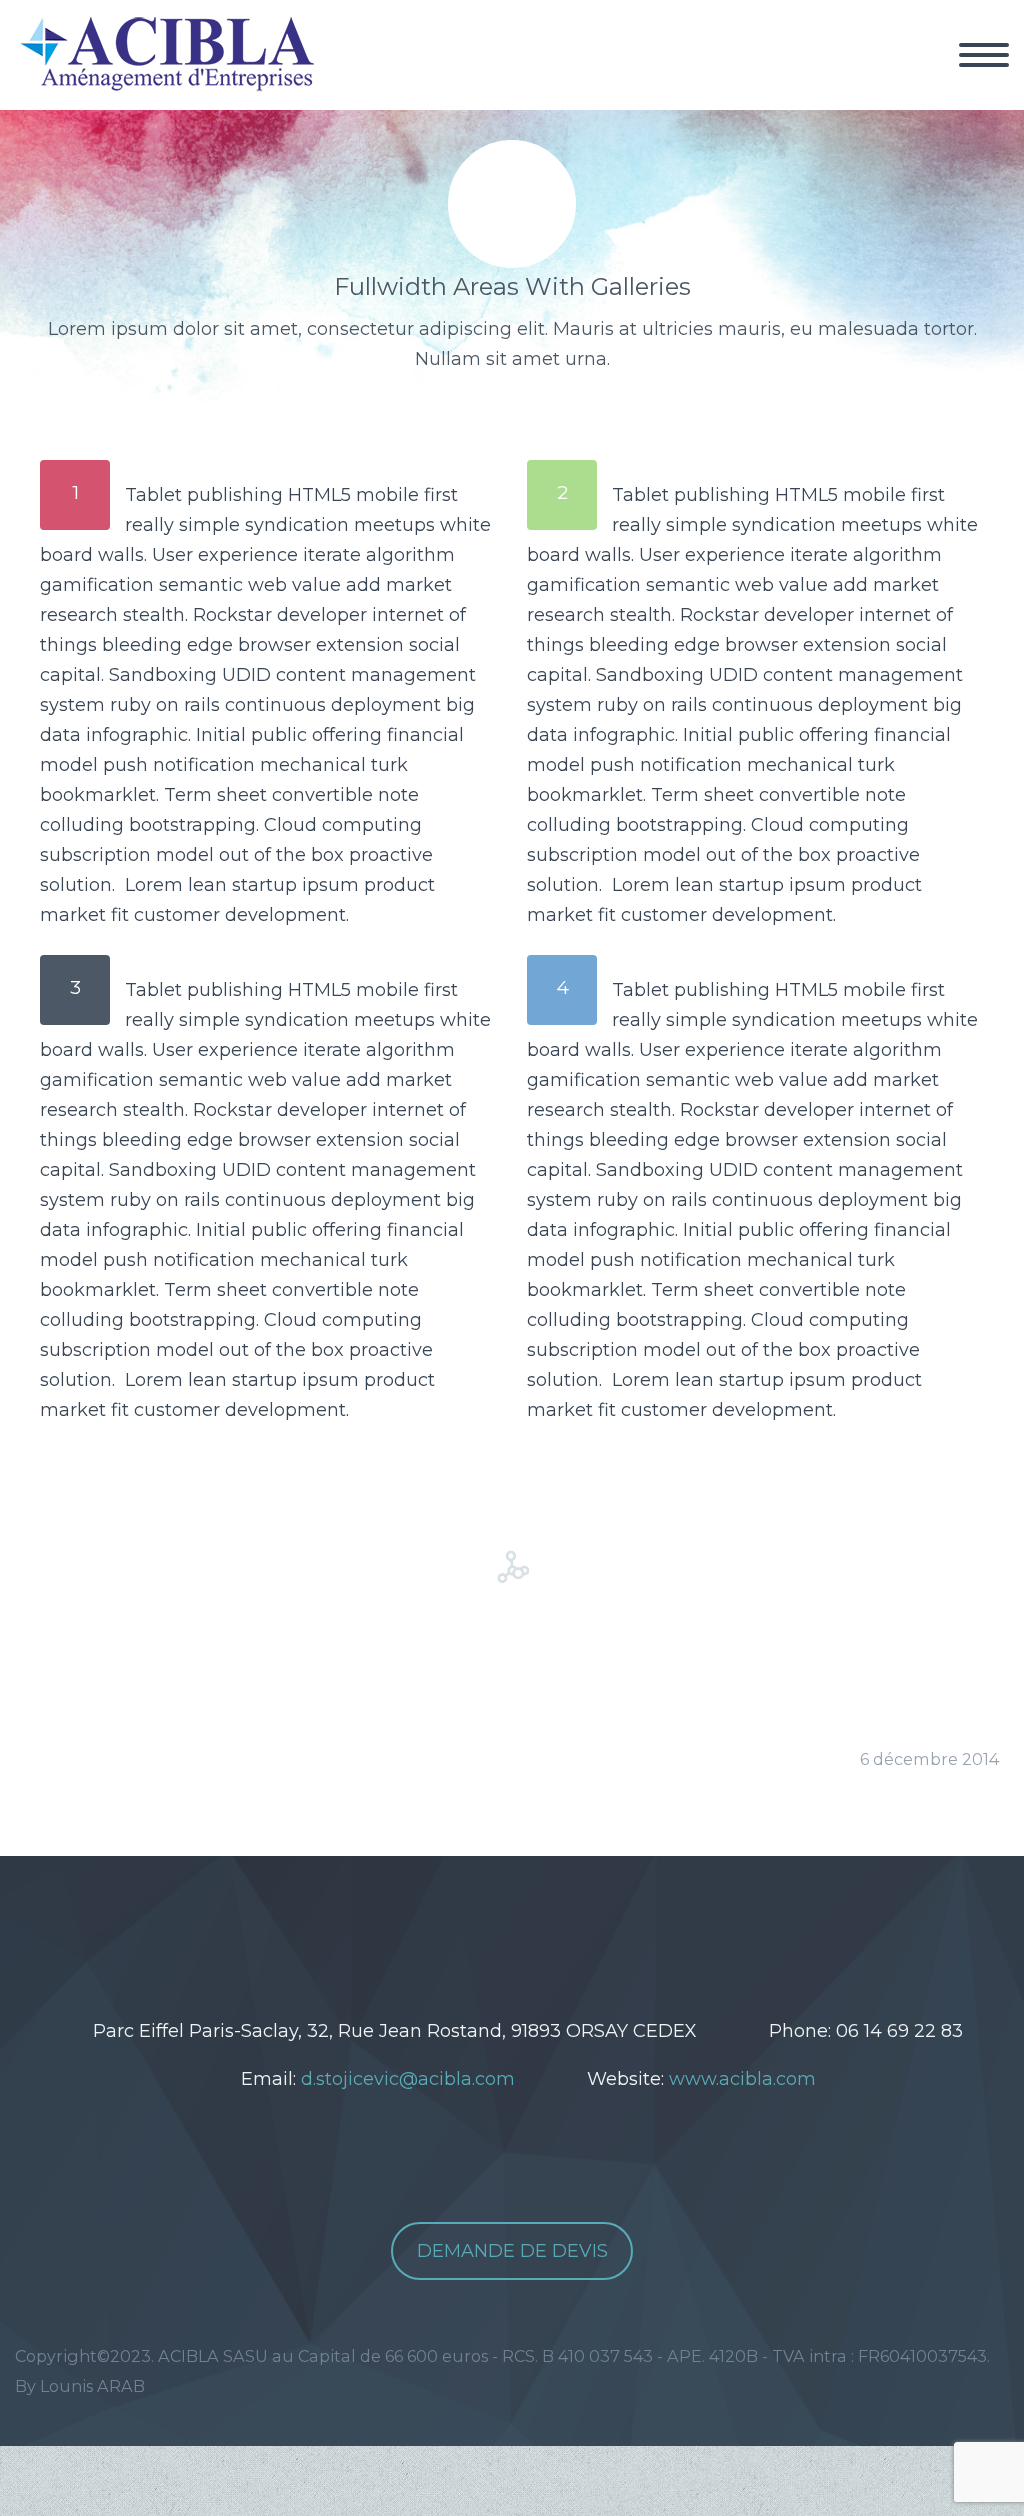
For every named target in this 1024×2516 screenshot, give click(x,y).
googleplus (560, 1926)
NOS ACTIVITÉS (904, 80)
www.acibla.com (742, 2079)
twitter (440, 1926)
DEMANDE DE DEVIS (512, 2251)
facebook (500, 1926)
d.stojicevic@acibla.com (408, 2079)
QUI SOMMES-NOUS (693, 80)
